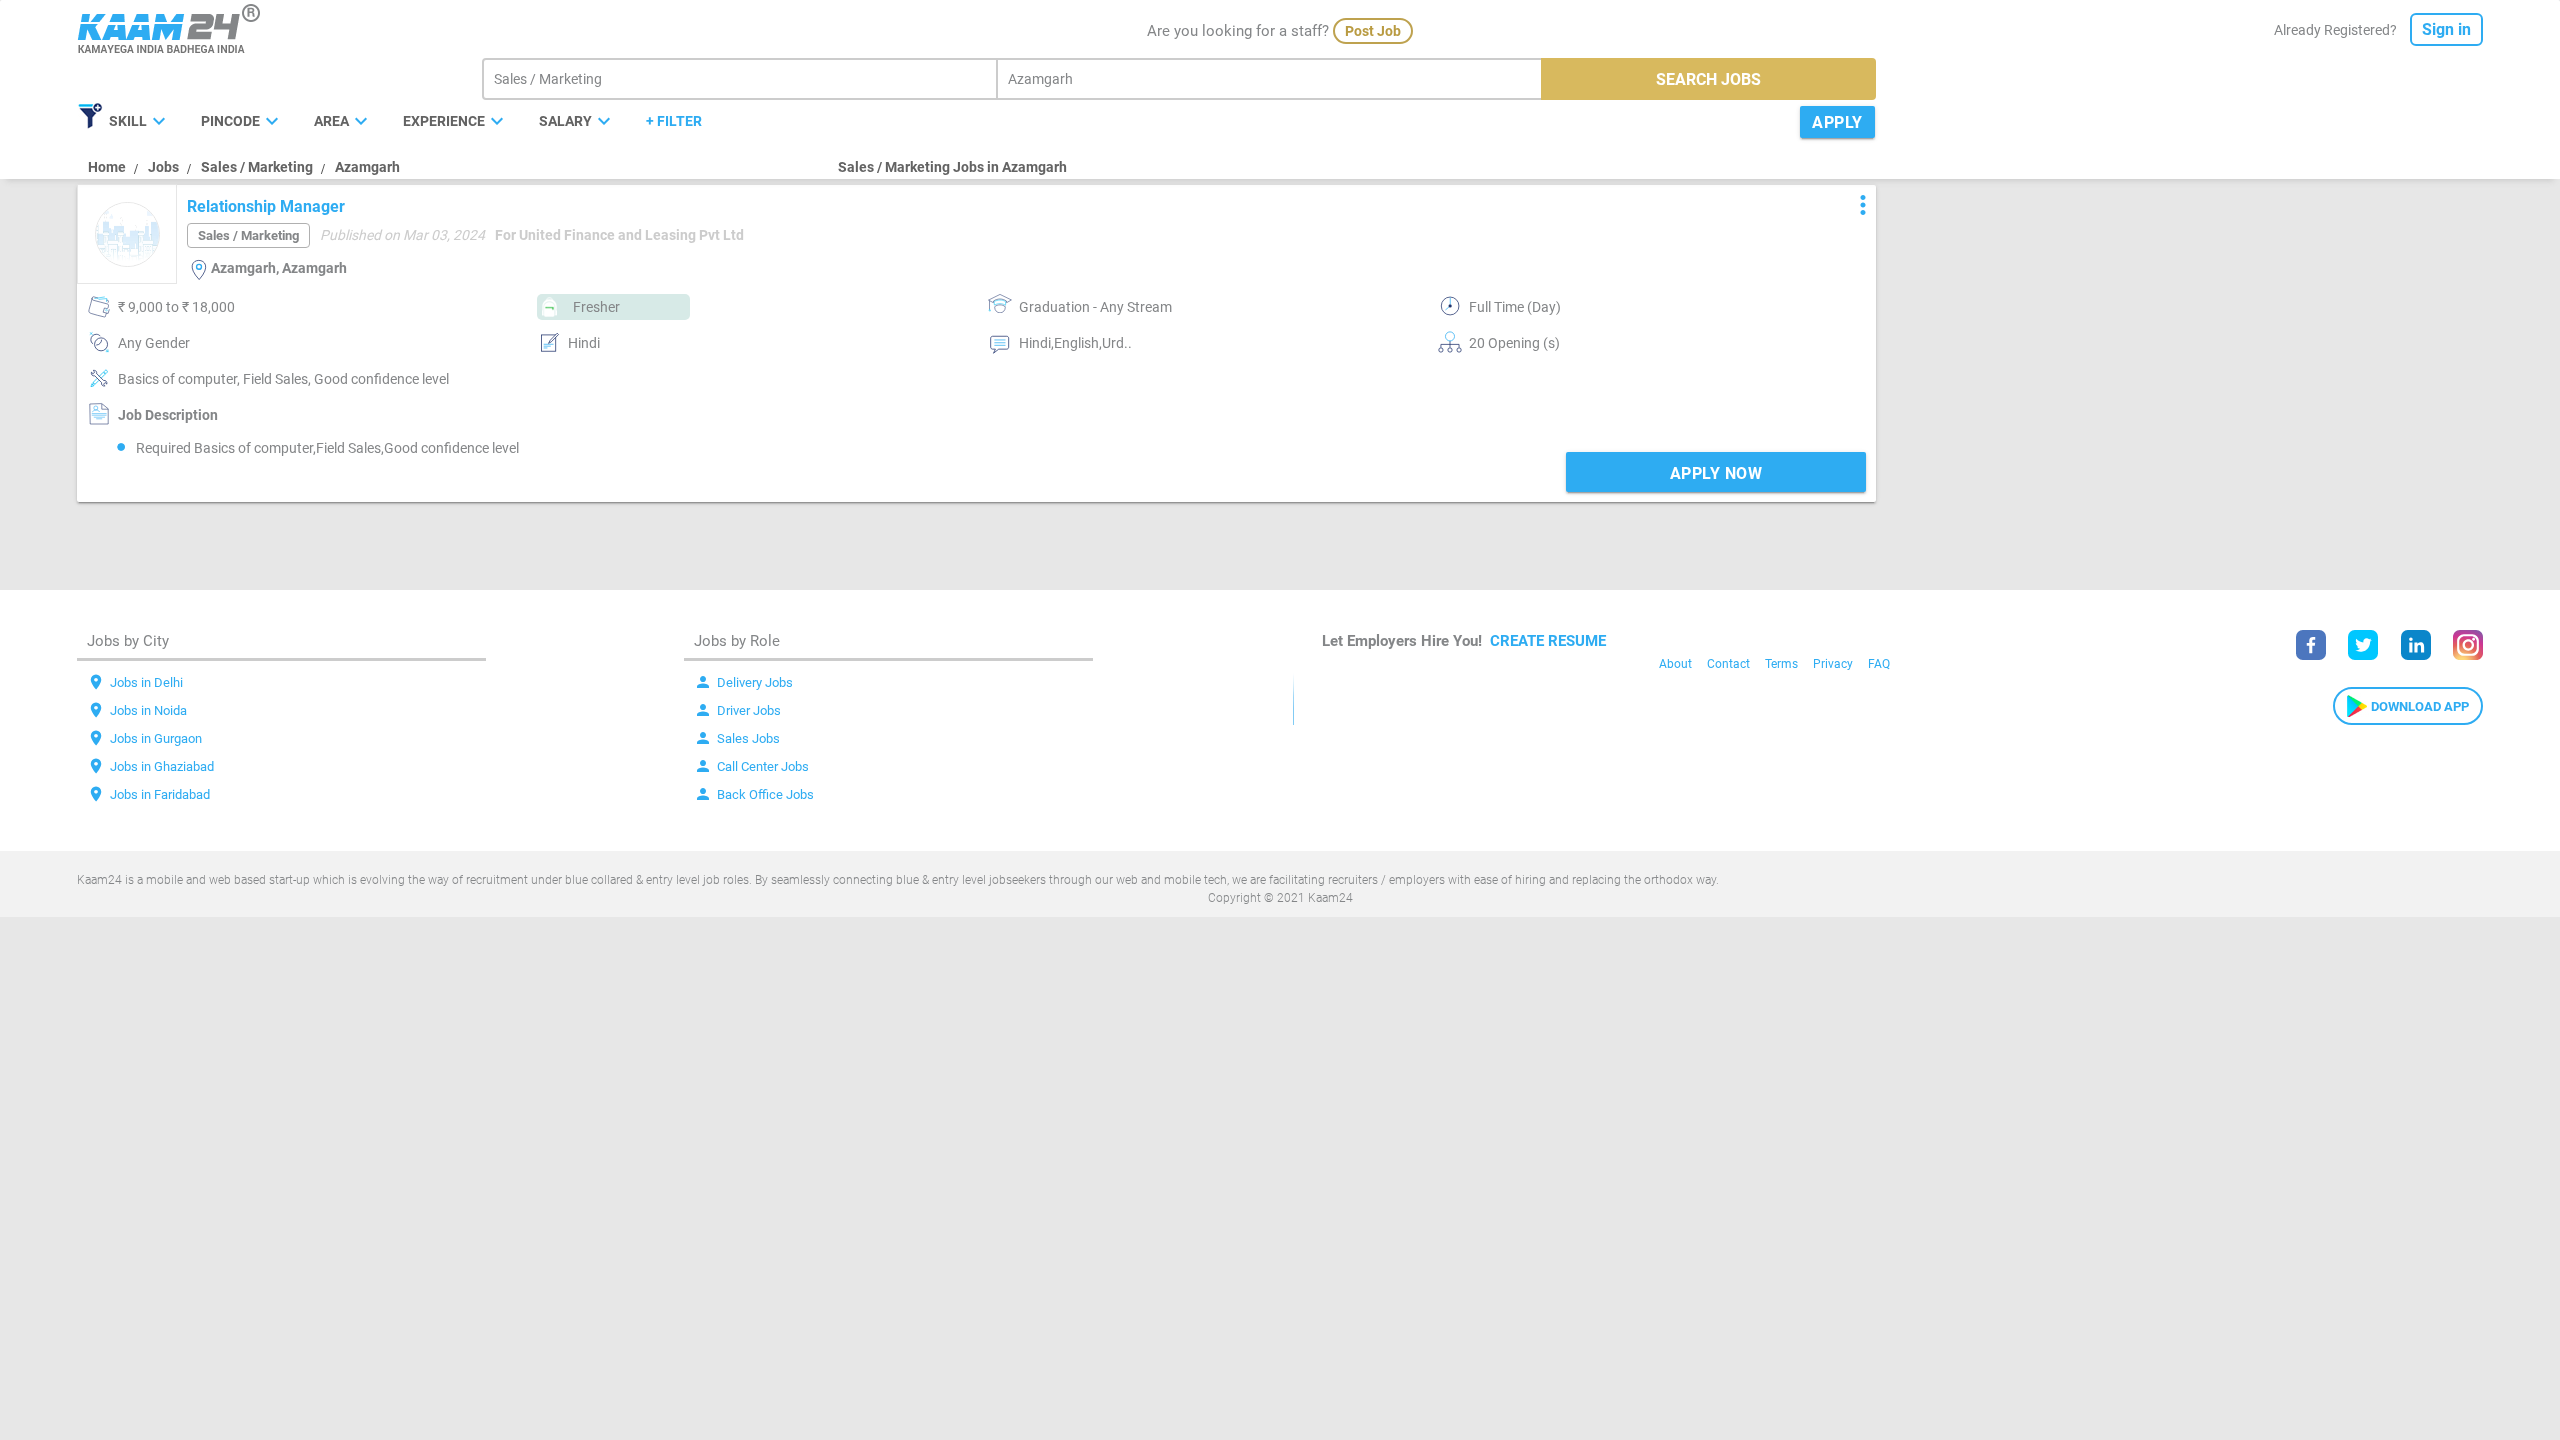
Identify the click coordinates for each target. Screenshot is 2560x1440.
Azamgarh (367, 167)
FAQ (1879, 664)
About (1675, 664)
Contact (1728, 664)
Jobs (163, 167)
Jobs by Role (737, 641)
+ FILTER (674, 121)
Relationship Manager (266, 206)
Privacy (1833, 664)
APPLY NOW (1716, 473)
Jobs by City (128, 641)
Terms (1781, 664)
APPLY (1837, 122)
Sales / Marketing (257, 167)
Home (107, 167)
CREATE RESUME (1548, 641)
